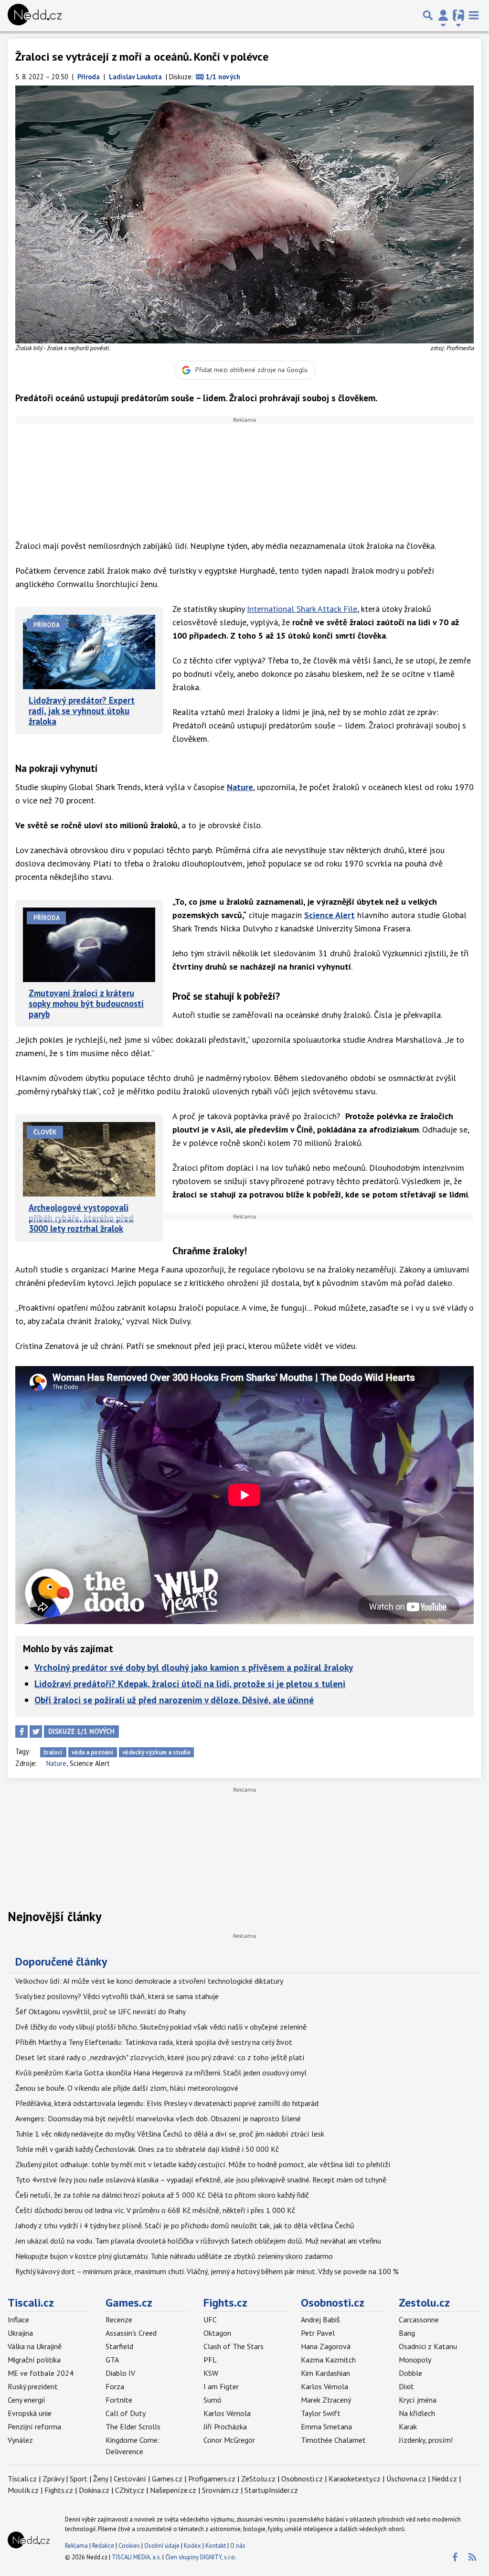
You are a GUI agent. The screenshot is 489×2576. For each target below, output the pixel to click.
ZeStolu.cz (258, 2479)
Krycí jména (418, 2400)
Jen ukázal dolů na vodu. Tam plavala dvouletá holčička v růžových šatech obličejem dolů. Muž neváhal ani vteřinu (198, 2241)
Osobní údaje (162, 2546)
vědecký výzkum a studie (156, 1752)
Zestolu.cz (424, 2303)
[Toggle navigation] (474, 15)
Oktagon (217, 2333)
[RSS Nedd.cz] (472, 2557)
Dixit (406, 2386)
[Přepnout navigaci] (443, 15)
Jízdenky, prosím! (426, 2440)
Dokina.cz (94, 2490)
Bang (407, 2333)
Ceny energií (27, 2400)
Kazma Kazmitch (328, 2360)
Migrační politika (34, 2360)
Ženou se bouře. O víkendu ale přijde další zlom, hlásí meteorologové (127, 2088)
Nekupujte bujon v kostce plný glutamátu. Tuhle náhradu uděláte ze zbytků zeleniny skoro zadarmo (174, 2256)
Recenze (119, 2319)
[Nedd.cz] (35, 15)
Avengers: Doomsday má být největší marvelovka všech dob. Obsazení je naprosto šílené (158, 2118)
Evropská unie (30, 2413)
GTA (112, 2360)
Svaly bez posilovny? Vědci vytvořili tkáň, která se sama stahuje (117, 1996)
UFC (210, 2319)
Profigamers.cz (212, 2479)
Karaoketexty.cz (355, 2479)
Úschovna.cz (406, 2479)
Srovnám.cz (220, 2490)
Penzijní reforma (34, 2426)
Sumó (213, 2400)
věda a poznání (92, 1752)
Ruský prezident (33, 2386)
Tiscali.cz (31, 2303)
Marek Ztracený (326, 2400)
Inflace (18, 2319)
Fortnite (119, 2400)
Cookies (129, 2546)
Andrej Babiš (320, 2319)
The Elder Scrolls (133, 2426)
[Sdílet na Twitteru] (36, 1732)
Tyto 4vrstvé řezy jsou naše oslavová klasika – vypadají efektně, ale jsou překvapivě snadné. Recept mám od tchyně (201, 2180)
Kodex (193, 2546)
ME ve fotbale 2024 (41, 2373)
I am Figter (221, 2386)
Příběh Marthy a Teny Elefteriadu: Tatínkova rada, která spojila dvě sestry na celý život (154, 2042)
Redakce (103, 2546)
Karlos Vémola (227, 2413)
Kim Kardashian (325, 2373)
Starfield (119, 2346)
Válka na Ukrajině (35, 2346)
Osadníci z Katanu (428, 2346)
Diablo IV (120, 2373)
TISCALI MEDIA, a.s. (136, 2557)
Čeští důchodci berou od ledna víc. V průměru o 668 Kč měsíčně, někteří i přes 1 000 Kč (155, 2210)
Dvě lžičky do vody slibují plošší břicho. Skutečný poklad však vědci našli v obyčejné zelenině (161, 2027)
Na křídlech (417, 2413)
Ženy (101, 2479)
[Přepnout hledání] (428, 15)
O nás (238, 2546)
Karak (408, 2426)
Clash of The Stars (234, 2346)
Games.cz (129, 2303)
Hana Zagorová (326, 2346)
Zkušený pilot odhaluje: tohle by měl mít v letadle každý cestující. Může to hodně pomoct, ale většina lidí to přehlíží (203, 2164)
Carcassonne (419, 2319)
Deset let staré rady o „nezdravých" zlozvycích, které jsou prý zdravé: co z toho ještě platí (160, 2057)
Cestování (130, 2479)
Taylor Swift (321, 2413)
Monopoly (415, 2360)
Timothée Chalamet (333, 2440)
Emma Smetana (326, 2426)
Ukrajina (20, 2333)
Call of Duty (126, 2413)
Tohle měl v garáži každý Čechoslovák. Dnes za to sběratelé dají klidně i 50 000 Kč (147, 2149)
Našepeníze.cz (173, 2490)
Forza (115, 2386)
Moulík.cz (23, 2490)
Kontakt (216, 2546)
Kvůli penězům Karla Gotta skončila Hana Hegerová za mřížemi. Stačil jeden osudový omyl (161, 2073)
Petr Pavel (318, 2333)
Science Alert (330, 915)
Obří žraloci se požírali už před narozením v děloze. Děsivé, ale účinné (174, 1700)
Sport (79, 2479)
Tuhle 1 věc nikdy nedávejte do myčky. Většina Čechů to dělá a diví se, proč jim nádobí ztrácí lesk (170, 2134)
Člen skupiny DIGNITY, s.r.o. (201, 2557)
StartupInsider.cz (271, 2490)
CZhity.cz (130, 2490)
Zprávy (53, 2479)
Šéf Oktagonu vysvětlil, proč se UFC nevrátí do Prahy (101, 2011)
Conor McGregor (229, 2440)
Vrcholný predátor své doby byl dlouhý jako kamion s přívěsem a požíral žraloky (194, 1667)
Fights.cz (225, 2303)
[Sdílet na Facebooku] (21, 1732)
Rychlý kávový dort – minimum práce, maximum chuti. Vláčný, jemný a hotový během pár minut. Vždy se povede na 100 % (207, 2271)
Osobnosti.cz (333, 2303)
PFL (210, 2360)
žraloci (53, 1752)
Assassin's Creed (131, 2333)
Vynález (20, 2440)
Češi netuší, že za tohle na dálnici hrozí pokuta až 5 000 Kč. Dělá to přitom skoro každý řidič (162, 2195)
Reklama (76, 2546)
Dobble (410, 2373)
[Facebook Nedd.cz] (455, 2557)
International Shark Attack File (302, 609)
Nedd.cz (444, 2479)
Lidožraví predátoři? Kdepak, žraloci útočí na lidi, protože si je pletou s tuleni (190, 1683)
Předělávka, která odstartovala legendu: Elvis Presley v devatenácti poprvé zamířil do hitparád (167, 2103)
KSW (211, 2373)
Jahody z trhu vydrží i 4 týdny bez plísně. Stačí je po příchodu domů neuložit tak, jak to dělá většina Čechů (185, 2225)
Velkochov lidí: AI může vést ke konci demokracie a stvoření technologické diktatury (149, 1981)
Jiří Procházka (225, 2426)
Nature (240, 787)
